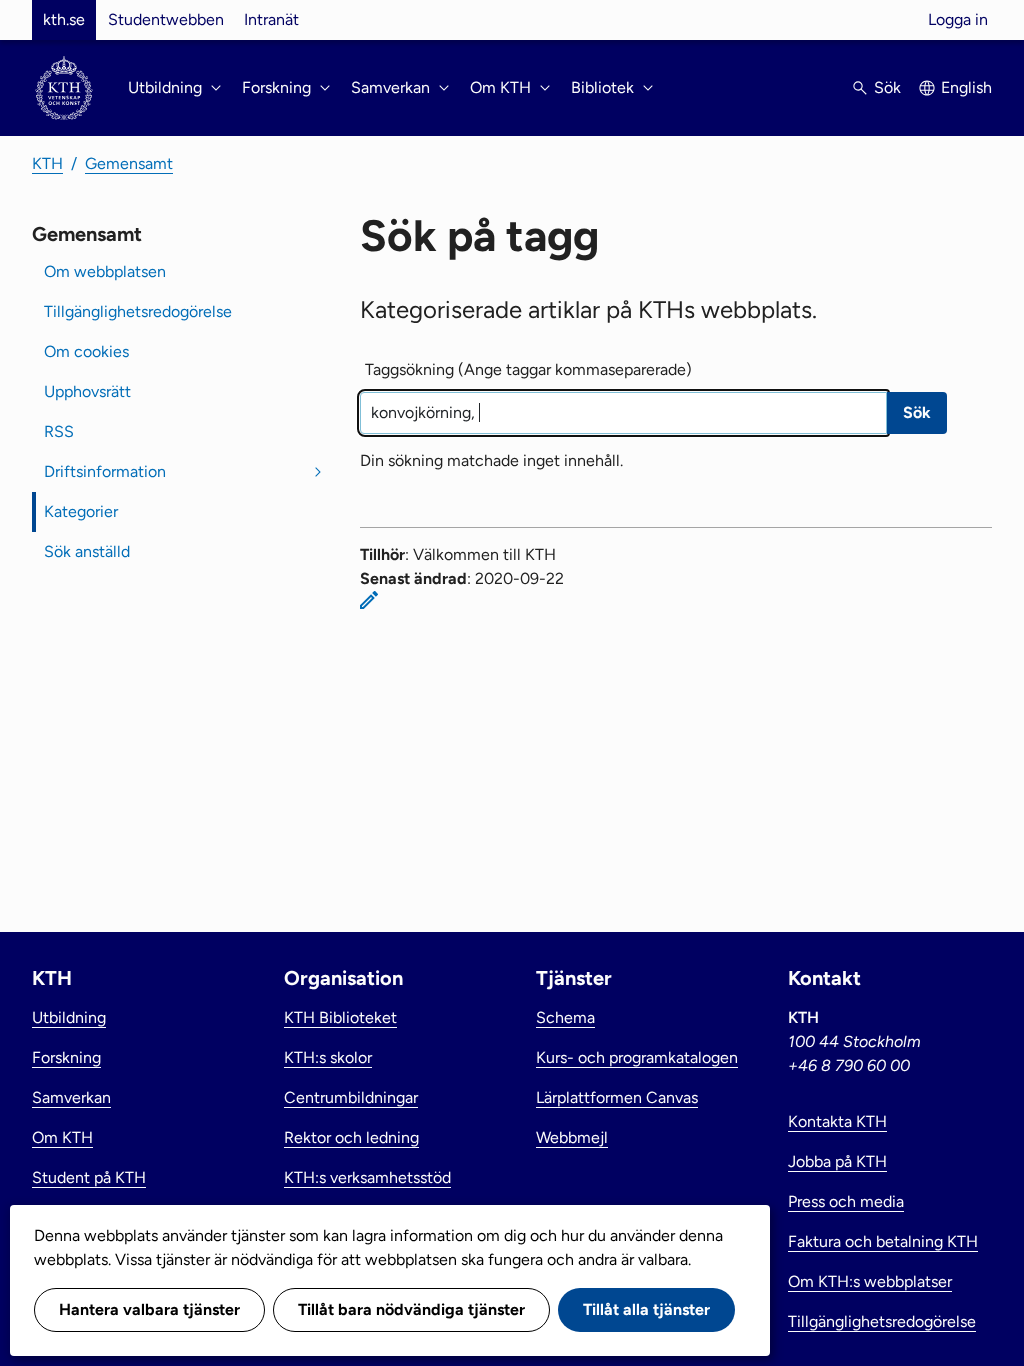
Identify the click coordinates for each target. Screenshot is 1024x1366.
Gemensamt (129, 163)
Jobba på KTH (837, 1161)
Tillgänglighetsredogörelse (138, 311)
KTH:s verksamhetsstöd (367, 1177)
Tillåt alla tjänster (646, 1309)
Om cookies (86, 351)
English (966, 87)
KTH (47, 163)
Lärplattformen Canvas (617, 1097)
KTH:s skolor (328, 1057)
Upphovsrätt (87, 391)
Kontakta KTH (837, 1121)
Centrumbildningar (351, 1097)
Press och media (846, 1201)
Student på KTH (89, 1177)
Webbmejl (572, 1137)
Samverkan (71, 1097)
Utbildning (69, 1017)
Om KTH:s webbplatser (870, 1281)
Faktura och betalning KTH (883, 1241)
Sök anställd (87, 551)
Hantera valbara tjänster (149, 1309)
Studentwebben (166, 19)
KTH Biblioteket (340, 1017)
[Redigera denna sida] (369, 600)
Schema (565, 1017)
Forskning (66, 1057)
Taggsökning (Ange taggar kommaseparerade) (528, 369)
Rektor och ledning (351, 1137)
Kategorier (81, 511)
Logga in (958, 19)
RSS (59, 431)
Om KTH (62, 1137)
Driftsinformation (105, 471)
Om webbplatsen (105, 271)
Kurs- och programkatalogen (637, 1057)
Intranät (271, 19)
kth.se (64, 19)
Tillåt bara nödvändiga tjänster (411, 1309)
